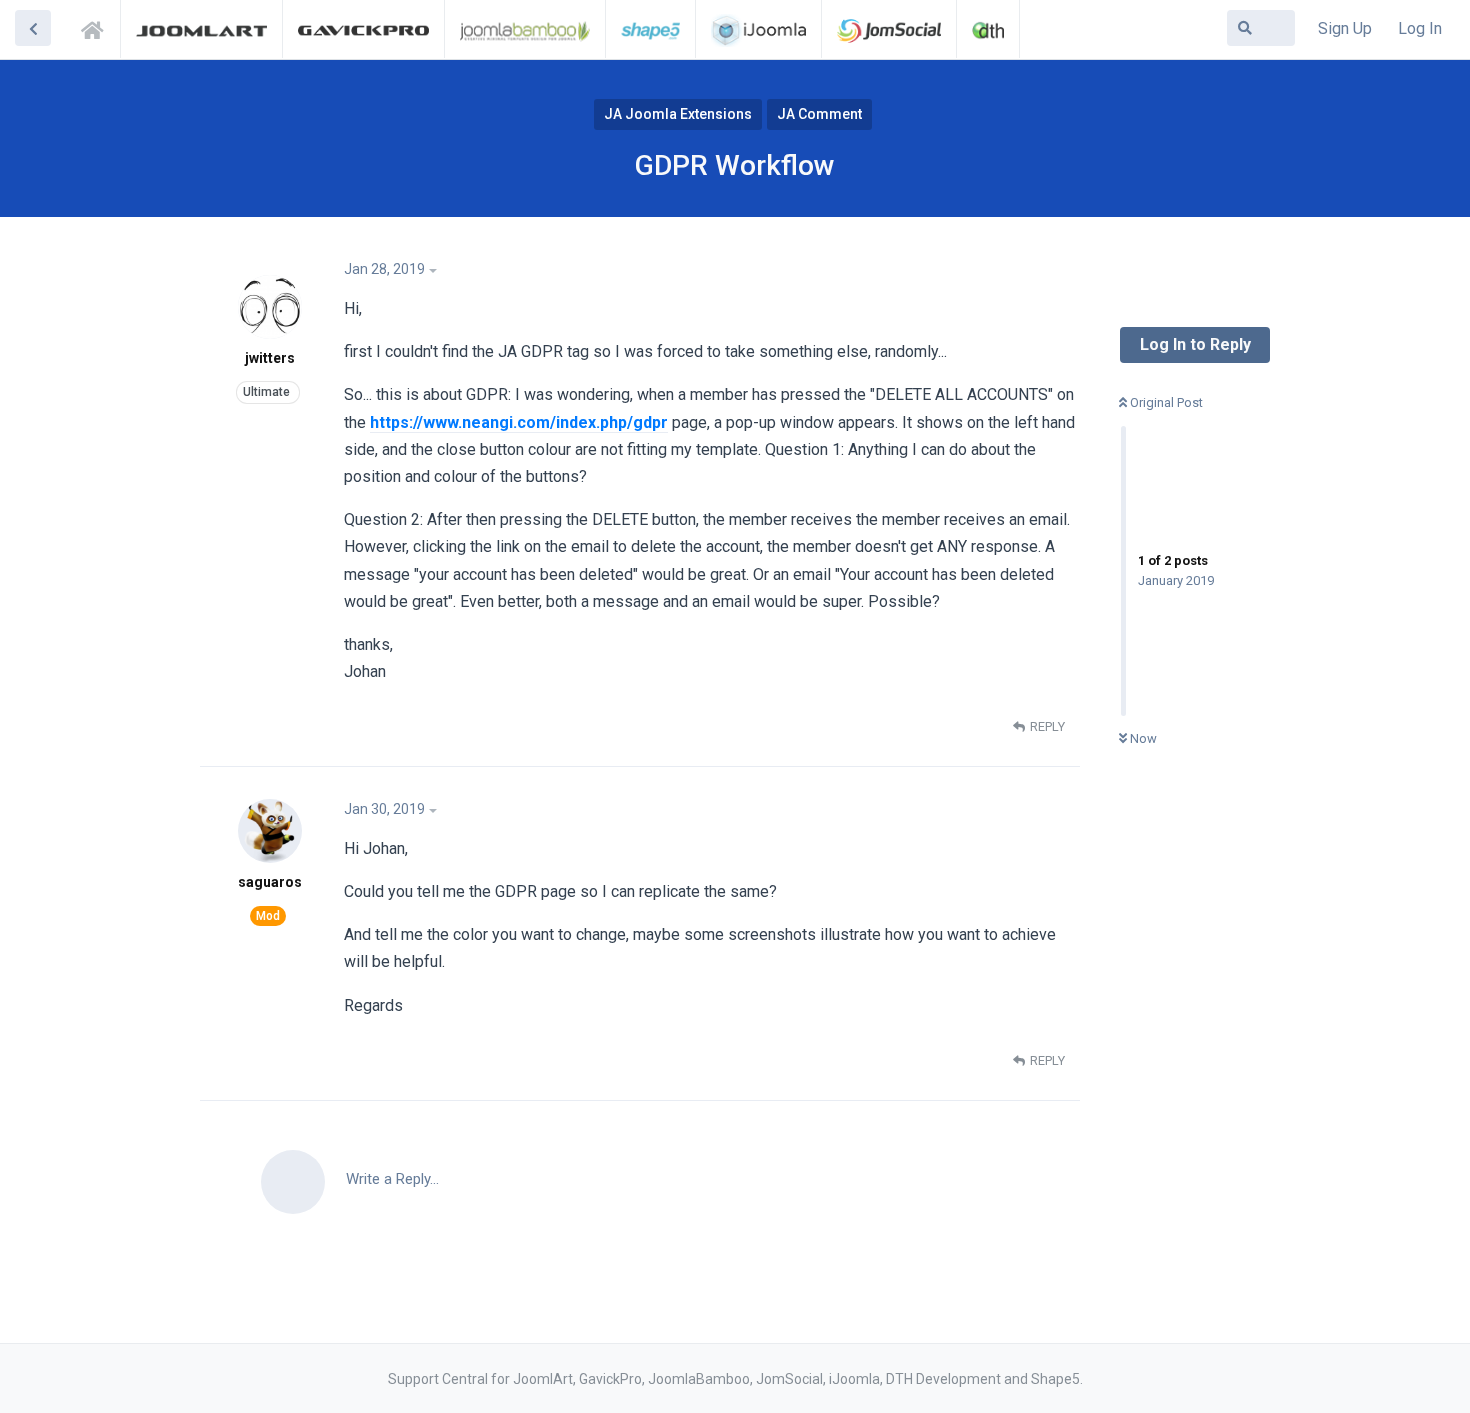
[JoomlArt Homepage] (201, 29)
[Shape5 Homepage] (650, 29)
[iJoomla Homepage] (758, 29)
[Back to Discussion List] (33, 28)
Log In (1420, 28)
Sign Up (1345, 28)
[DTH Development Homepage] (988, 29)
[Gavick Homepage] (363, 29)
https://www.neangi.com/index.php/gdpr (519, 422)
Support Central (98, 27)
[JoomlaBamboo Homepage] (525, 29)
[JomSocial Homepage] (889, 29)
